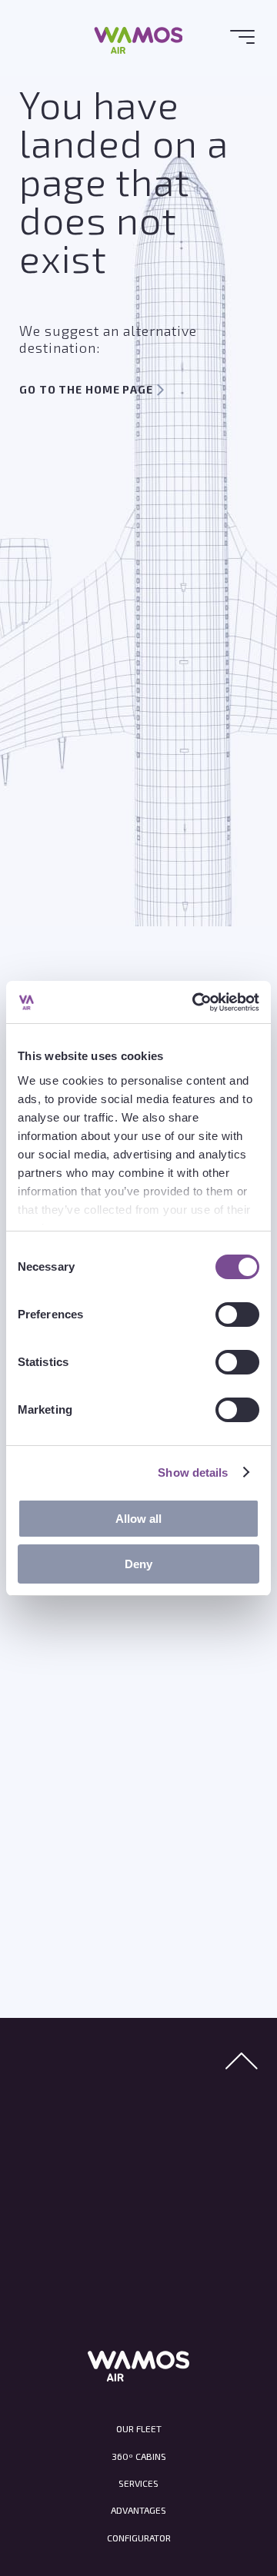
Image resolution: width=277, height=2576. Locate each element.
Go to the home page (86, 389)
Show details (193, 1472)
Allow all (138, 1519)
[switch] (237, 1314)
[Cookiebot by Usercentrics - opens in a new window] (195, 1002)
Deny (138, 1564)
